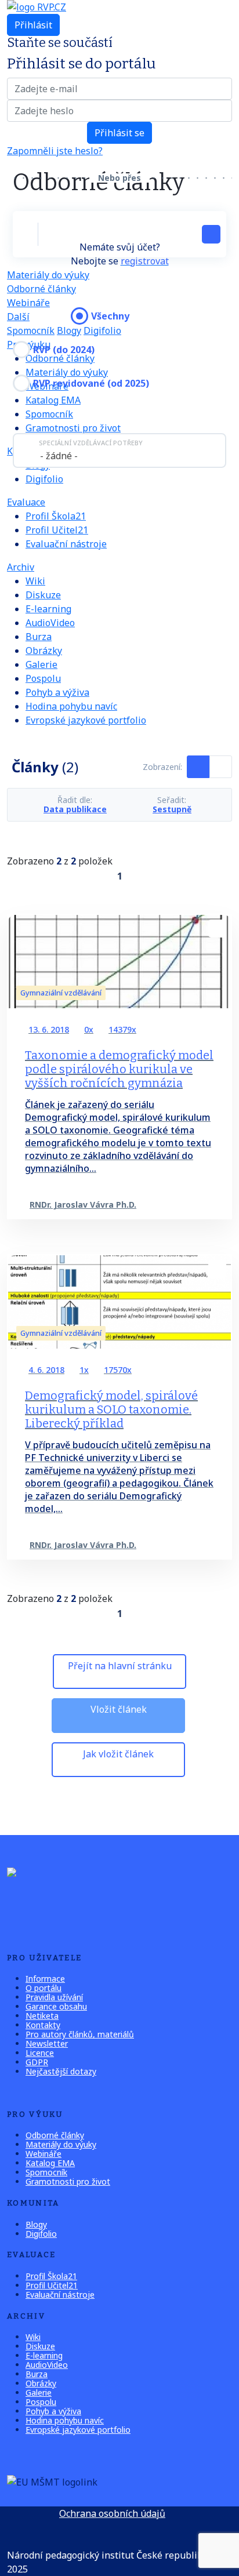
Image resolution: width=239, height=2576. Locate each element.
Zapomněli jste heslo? (55, 151)
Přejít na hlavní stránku (120, 1666)
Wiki (35, 581)
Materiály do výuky (48, 275)
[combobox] (119, 450)
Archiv (21, 567)
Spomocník (31, 330)
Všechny (110, 316)
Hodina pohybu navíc (71, 706)
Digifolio (44, 479)
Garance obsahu (56, 2006)
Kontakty (43, 2025)
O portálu (44, 1988)
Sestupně (172, 809)
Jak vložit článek (118, 1754)
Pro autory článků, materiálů (80, 2034)
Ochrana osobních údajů (112, 2513)
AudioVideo (50, 623)
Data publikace (75, 809)
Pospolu (43, 678)
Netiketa (42, 2016)
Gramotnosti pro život (73, 428)
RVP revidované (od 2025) (91, 383)
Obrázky (44, 651)
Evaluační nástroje (66, 544)
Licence (40, 2053)
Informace (45, 1979)
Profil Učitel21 (57, 530)
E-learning (48, 609)
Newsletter (47, 2043)
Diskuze (43, 595)
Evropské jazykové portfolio (86, 720)
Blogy (69, 330)
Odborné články (41, 289)
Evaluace (26, 502)
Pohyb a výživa (57, 692)
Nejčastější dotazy (61, 2071)
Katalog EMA (50, 2163)
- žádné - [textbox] (59, 456)
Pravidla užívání (54, 1997)
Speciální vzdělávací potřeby (91, 443)
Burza (39, 637)
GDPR (37, 2062)
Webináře (28, 303)
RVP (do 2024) (64, 350)
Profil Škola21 (56, 516)
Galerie (41, 664)
